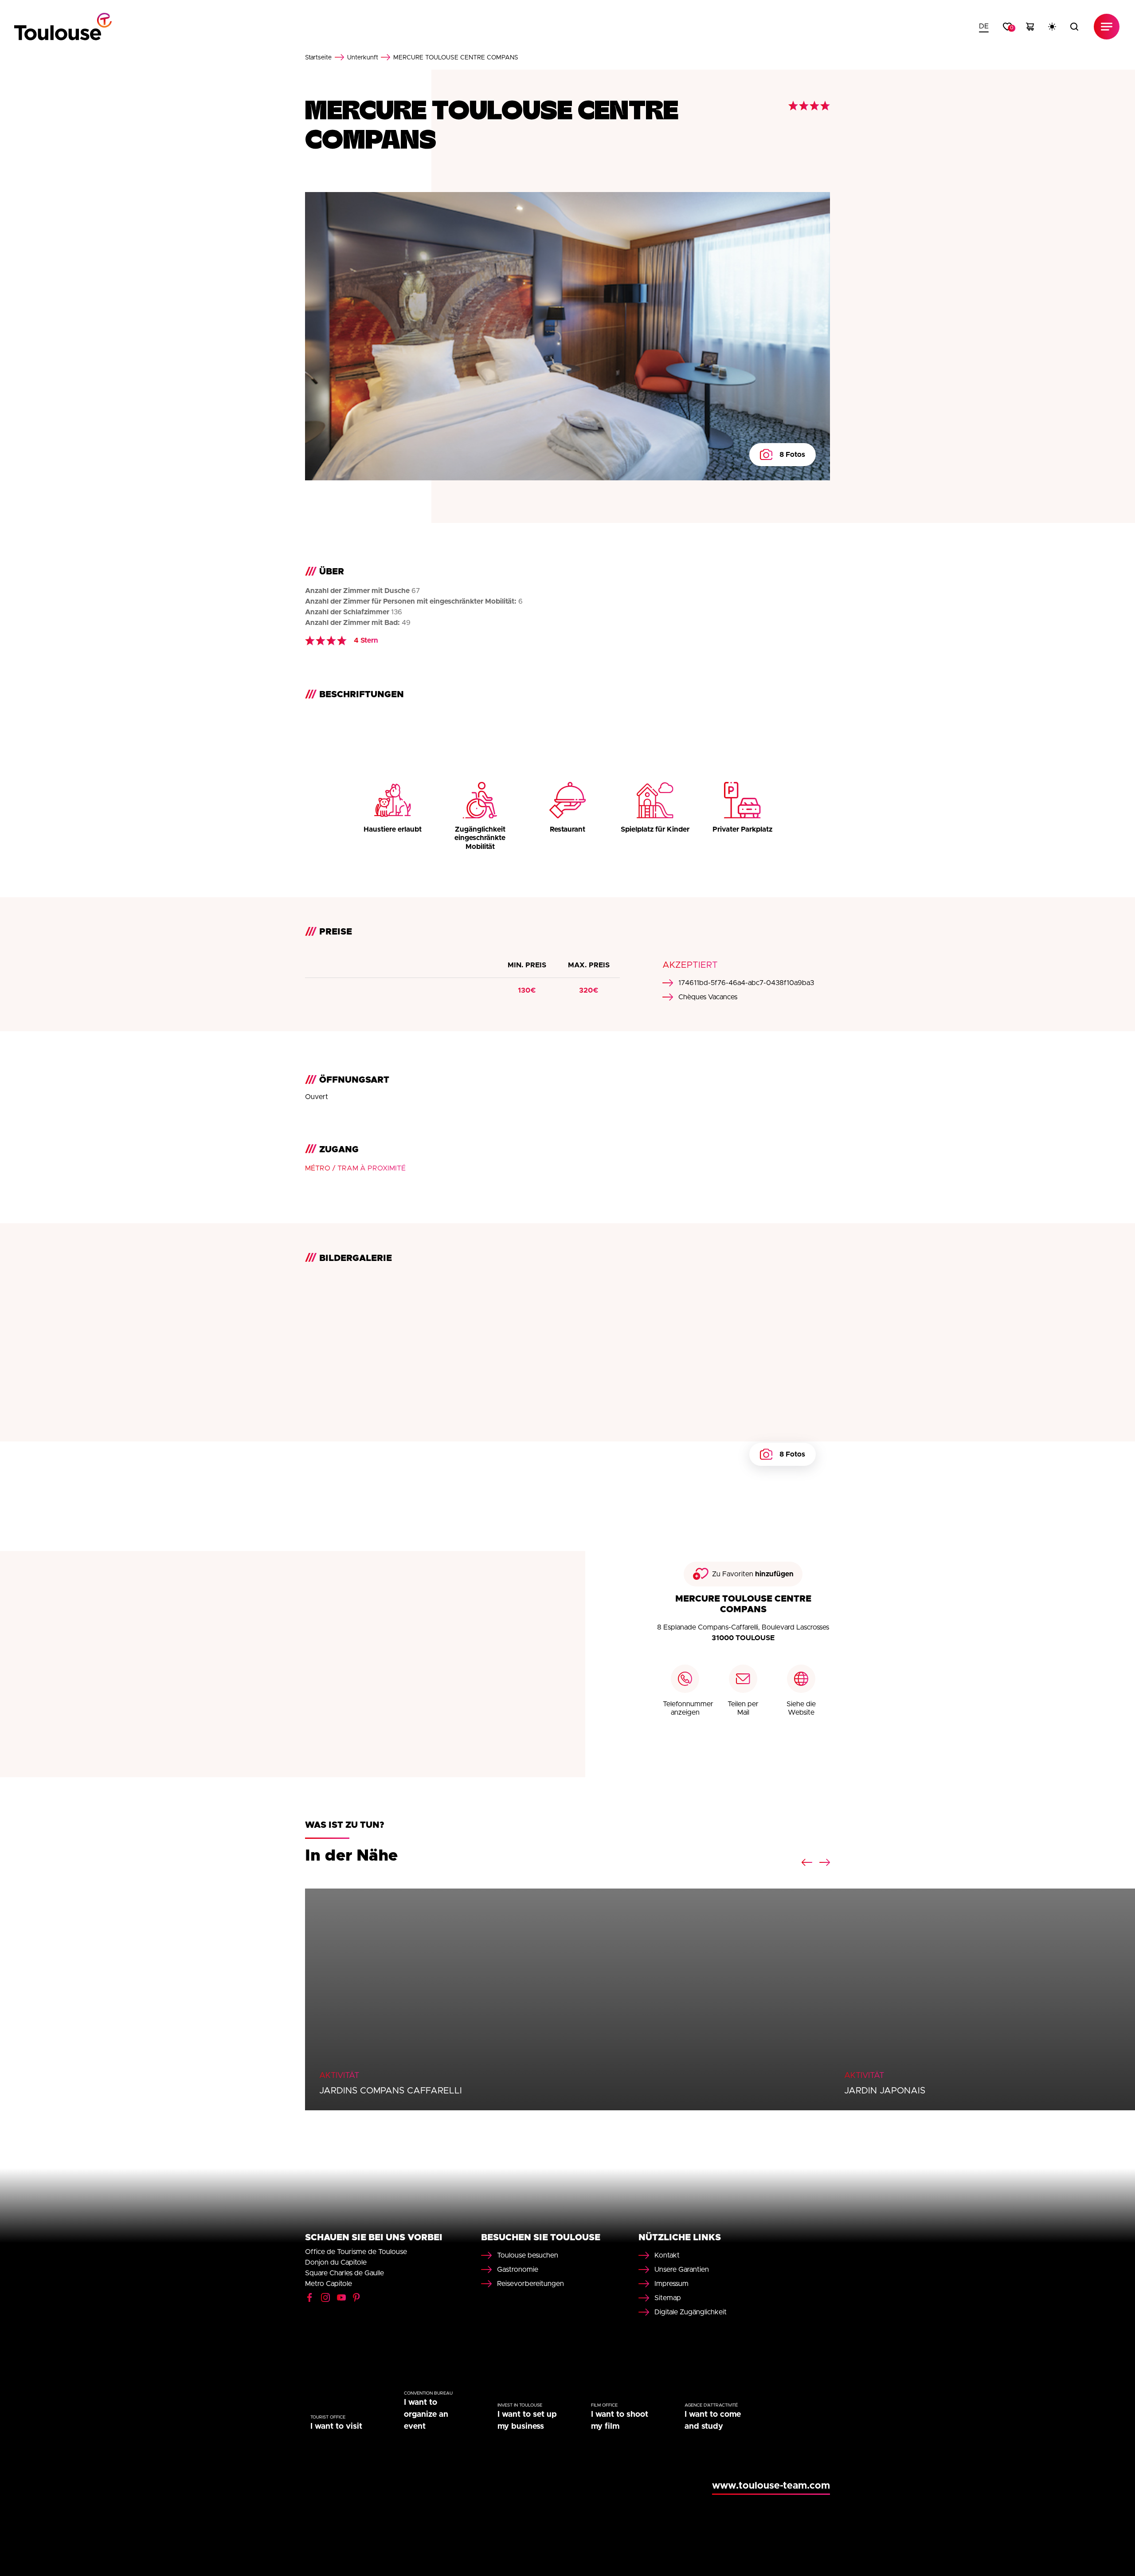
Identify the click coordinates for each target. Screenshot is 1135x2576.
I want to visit (336, 2427)
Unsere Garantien (682, 2270)
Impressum (671, 2284)
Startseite (318, 58)
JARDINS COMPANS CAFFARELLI (391, 2091)
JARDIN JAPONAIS (885, 2091)
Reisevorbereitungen (530, 2284)
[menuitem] (984, 27)
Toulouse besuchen (528, 2255)
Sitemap (668, 2298)
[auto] (1052, 27)
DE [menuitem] (984, 26)
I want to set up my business (527, 2421)
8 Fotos (792, 455)
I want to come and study (713, 2421)
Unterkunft (363, 58)
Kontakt (667, 2255)
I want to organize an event (426, 2415)
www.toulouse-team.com (771, 2486)
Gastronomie (518, 2270)
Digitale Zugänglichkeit (691, 2312)
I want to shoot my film (620, 2421)
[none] (984, 27)
